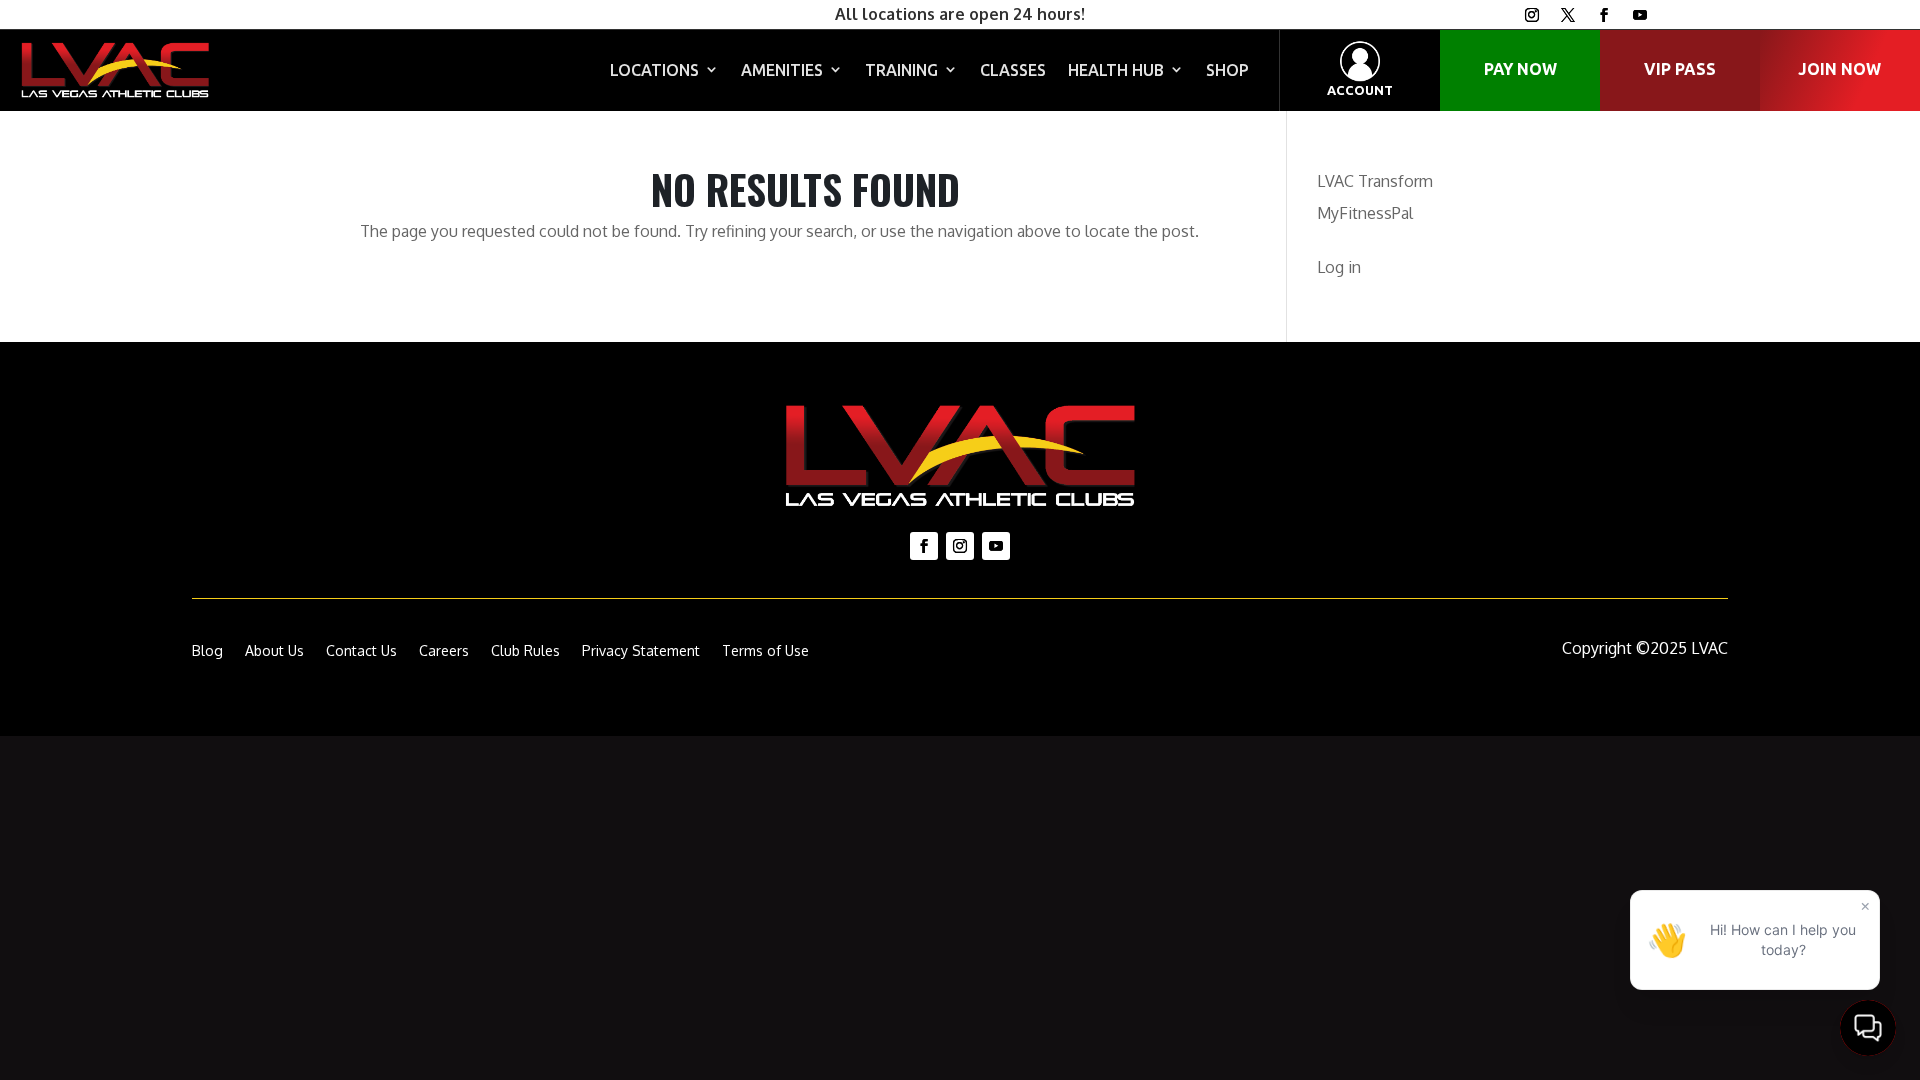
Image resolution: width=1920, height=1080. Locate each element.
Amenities (782, 70)
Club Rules (525, 651)
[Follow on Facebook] (1604, 15)
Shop (1227, 70)
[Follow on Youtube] (1640, 15)
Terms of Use (765, 651)
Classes (1013, 70)
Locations (654, 70)
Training (901, 70)
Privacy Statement (641, 651)
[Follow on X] (1568, 15)
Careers (444, 651)
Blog (207, 651)
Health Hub (1116, 70)
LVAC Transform (1375, 181)
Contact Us (361, 651)
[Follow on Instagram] (1532, 15)
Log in (1339, 267)
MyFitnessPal (1365, 213)
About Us (274, 651)
